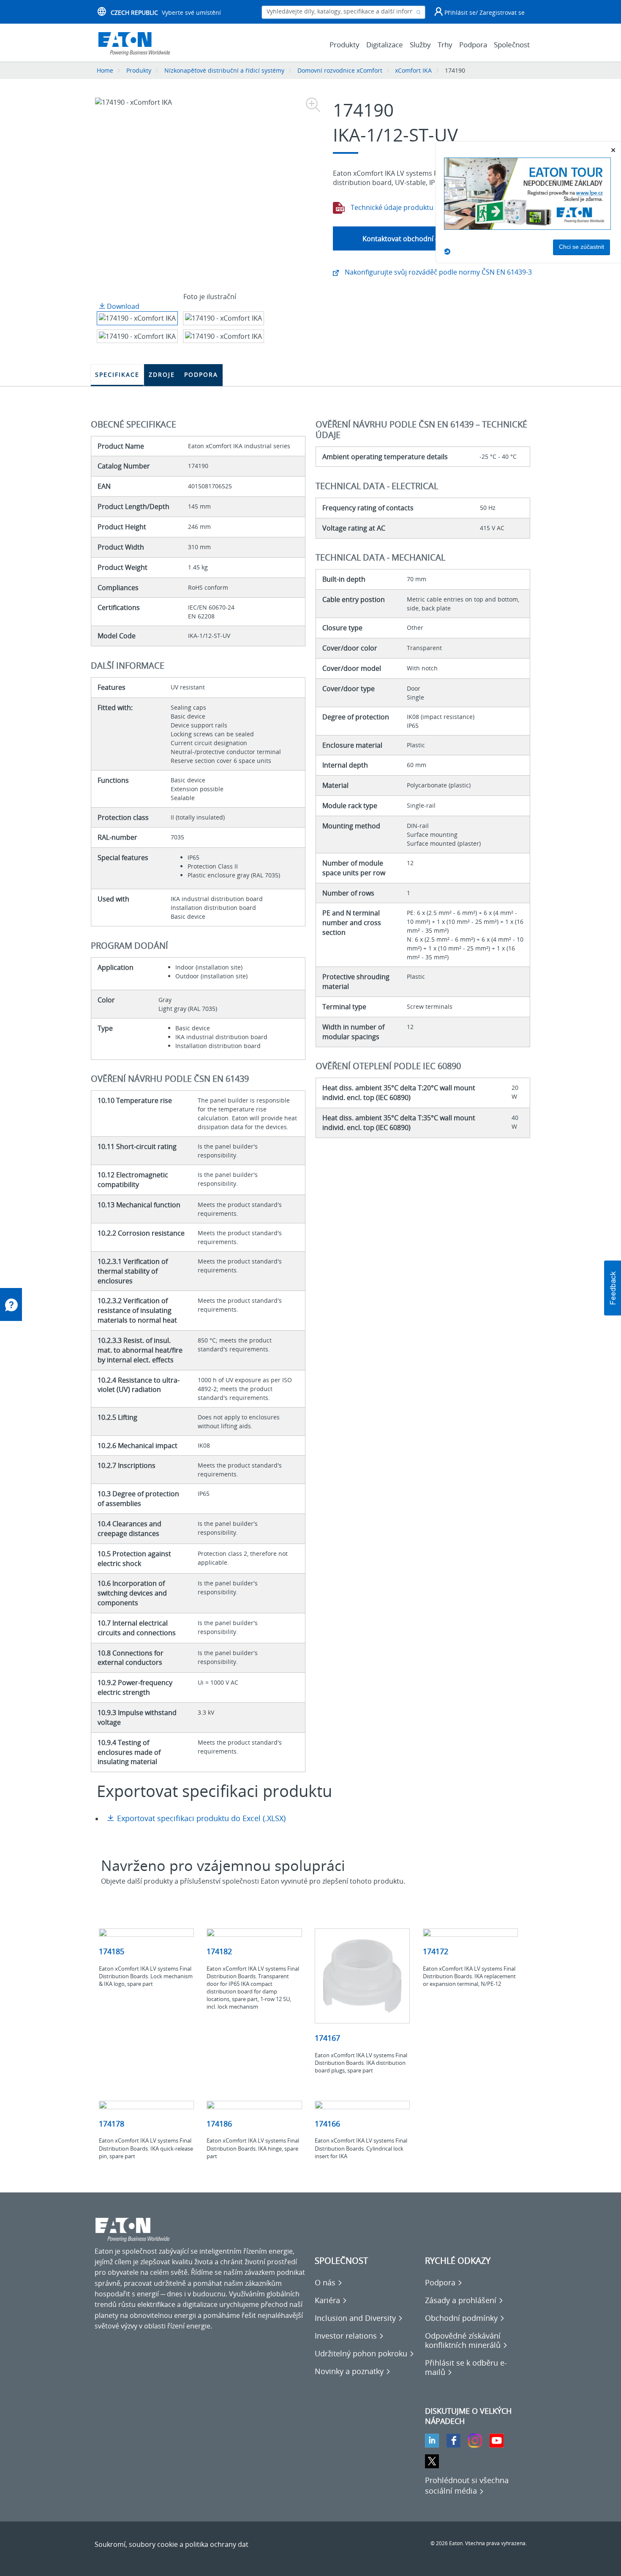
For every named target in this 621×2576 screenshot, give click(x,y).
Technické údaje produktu (391, 207)
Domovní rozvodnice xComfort (340, 70)
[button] (613, 1288)
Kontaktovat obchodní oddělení (413, 239)
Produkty (139, 70)
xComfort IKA (413, 70)
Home (105, 70)
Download (122, 306)
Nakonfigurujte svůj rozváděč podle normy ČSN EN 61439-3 (437, 272)
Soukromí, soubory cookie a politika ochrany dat (172, 2544)
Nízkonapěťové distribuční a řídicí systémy (224, 70)
